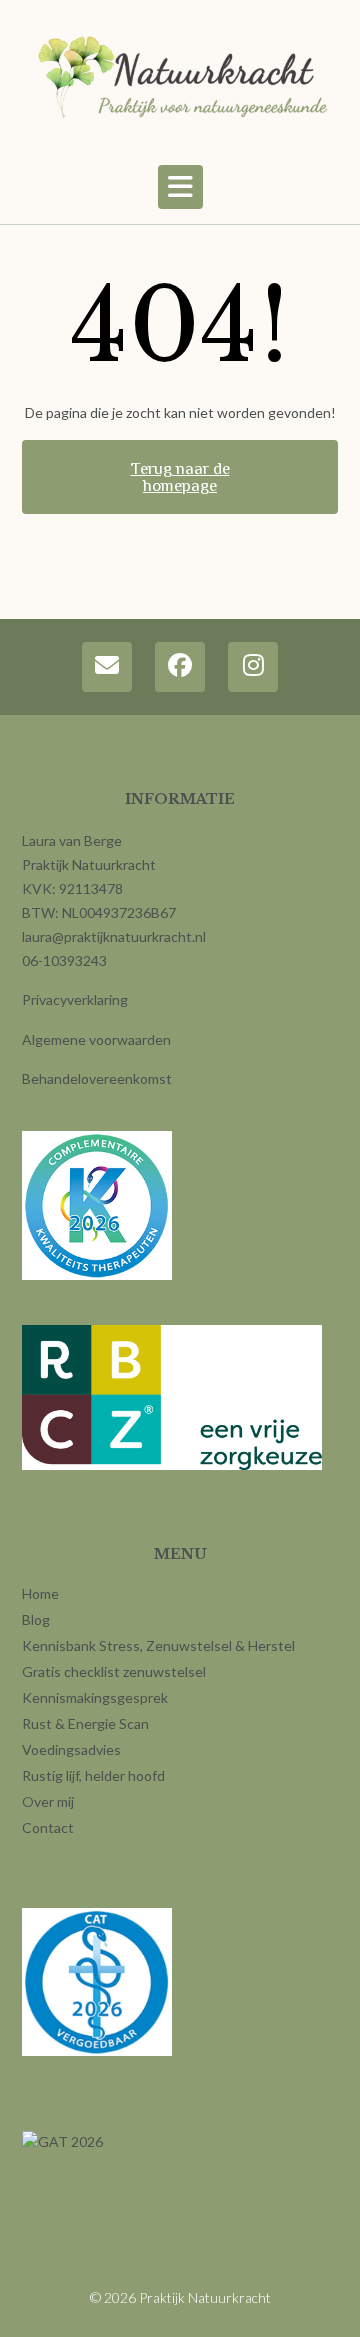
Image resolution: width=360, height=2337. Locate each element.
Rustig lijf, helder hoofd (93, 1775)
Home (40, 1593)
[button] (180, 187)
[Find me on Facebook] (180, 667)
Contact (48, 1827)
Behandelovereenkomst (97, 1078)
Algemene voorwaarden (96, 1039)
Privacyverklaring (75, 999)
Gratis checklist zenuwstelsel (114, 1671)
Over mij (48, 1801)
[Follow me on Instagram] (253, 667)
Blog (36, 1619)
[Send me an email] (107, 667)
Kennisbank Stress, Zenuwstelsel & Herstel (158, 1645)
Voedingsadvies (71, 1749)
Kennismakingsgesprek (95, 1697)
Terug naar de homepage (180, 477)
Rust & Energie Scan (85, 1723)
